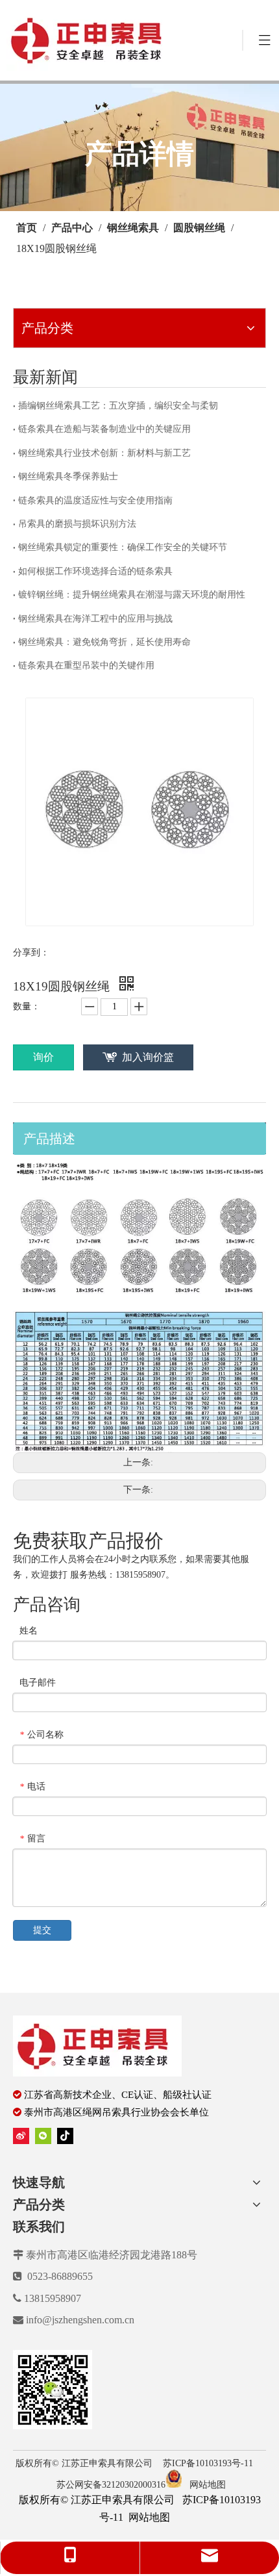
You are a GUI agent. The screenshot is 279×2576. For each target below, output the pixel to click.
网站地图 (208, 2485)
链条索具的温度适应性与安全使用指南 (95, 500)
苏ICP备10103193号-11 (209, 2463)
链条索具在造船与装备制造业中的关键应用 (104, 429)
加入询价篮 (148, 1057)
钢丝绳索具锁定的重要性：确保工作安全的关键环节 (123, 547)
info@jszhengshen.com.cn (80, 2320)
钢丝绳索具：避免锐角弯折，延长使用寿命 (104, 642)
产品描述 (49, 1139)
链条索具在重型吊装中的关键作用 (86, 665)
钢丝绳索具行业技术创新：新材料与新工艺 (104, 453)
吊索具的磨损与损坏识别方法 (77, 524)
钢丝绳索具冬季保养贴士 (68, 476)
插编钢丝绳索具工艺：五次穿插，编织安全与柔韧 (118, 406)
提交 (42, 1930)
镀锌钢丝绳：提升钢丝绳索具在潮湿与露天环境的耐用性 (132, 595)
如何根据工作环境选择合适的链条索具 (95, 571)
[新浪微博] (21, 2135)
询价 (43, 1057)
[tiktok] (65, 2135)
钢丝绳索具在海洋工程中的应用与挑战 (95, 619)
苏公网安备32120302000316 (111, 2485)
